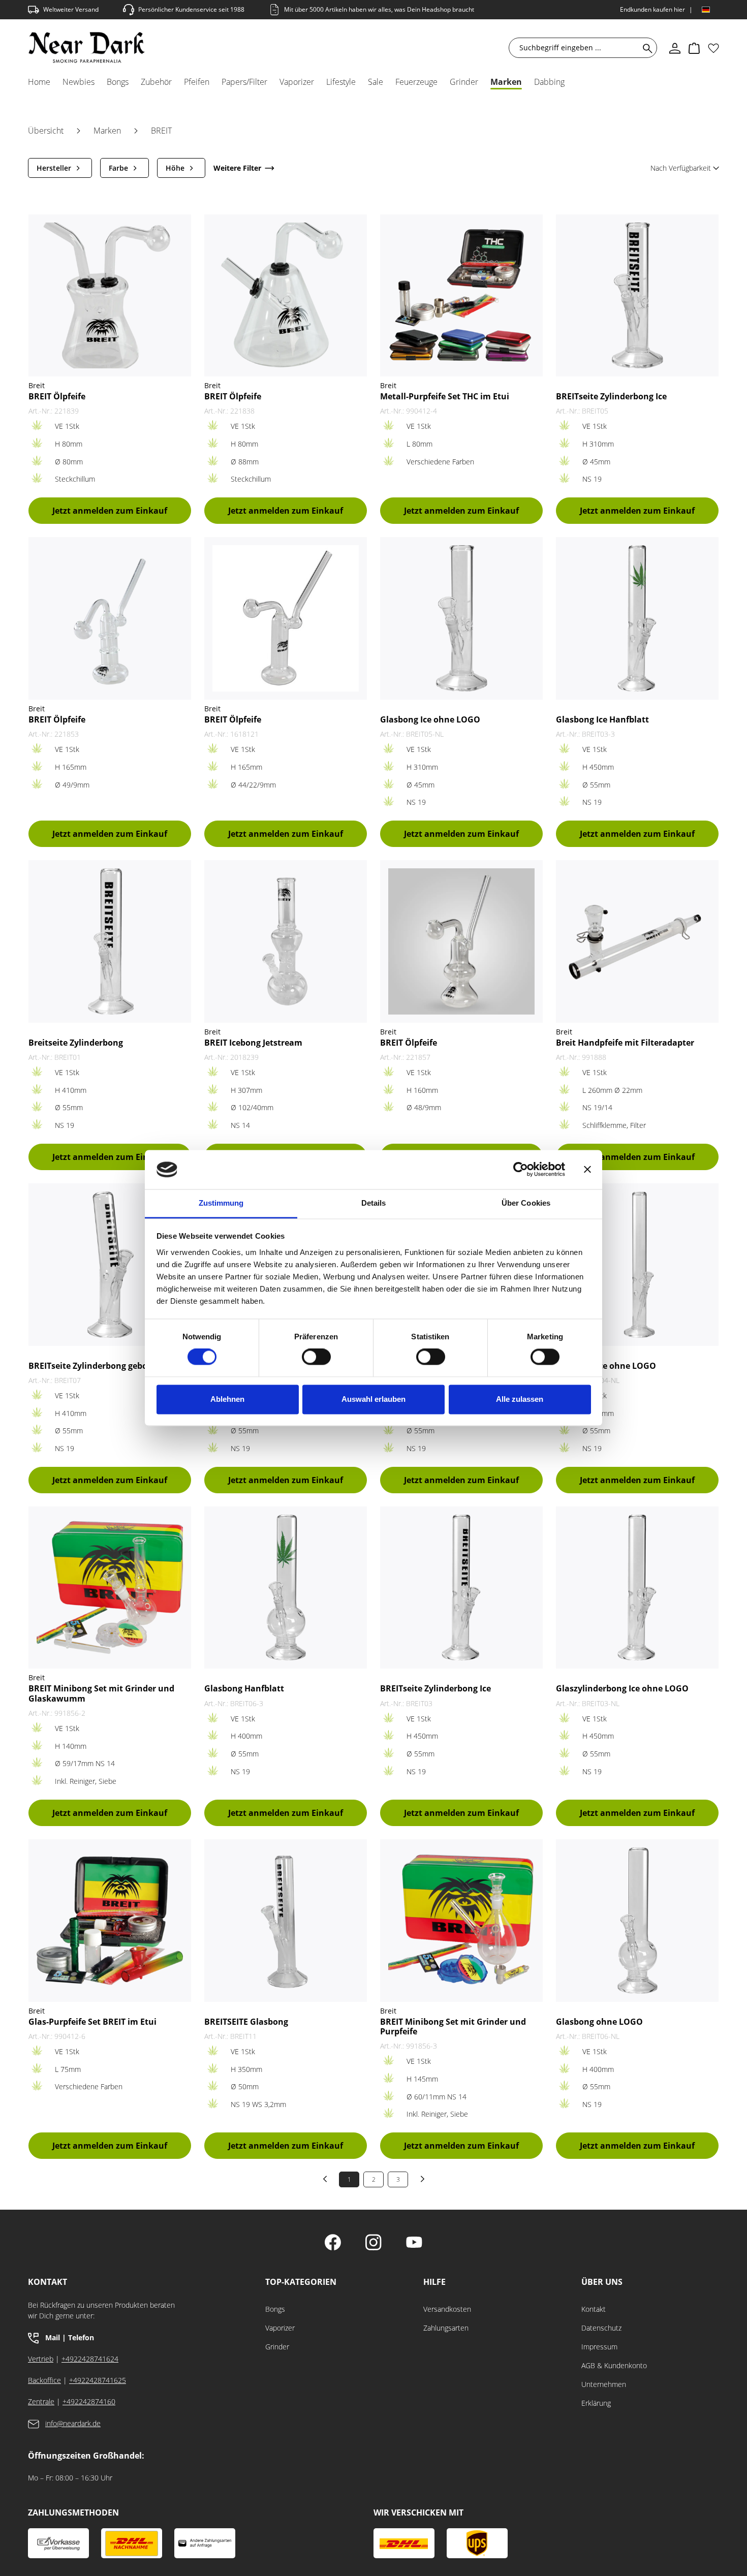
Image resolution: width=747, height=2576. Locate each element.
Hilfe (434, 2282)
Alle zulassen (520, 1399)
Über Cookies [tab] (526, 1203)
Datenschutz (601, 2328)
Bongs (275, 2309)
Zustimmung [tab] (221, 1203)
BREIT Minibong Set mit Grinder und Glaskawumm (101, 1693)
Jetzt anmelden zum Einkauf (110, 511)
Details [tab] (374, 1203)
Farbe (118, 168)
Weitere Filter (237, 168)
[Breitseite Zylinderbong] (110, 941)
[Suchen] (646, 48)
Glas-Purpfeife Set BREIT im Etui (92, 2022)
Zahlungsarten (446, 2328)
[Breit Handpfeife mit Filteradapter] (637, 941)
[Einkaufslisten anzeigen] (713, 48)
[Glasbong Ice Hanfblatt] (637, 618)
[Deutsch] (706, 10)
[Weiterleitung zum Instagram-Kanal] (373, 2243)
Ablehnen (227, 1399)
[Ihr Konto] (675, 48)
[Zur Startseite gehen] (87, 48)
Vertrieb (41, 2359)
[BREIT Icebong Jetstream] (286, 941)
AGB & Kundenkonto (614, 2365)
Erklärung (596, 2403)
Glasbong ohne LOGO (599, 2022)
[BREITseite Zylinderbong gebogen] (110, 1264)
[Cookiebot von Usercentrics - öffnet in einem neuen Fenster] (521, 1170)
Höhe (175, 168)
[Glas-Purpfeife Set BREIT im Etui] (110, 1920)
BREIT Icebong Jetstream (253, 1043)
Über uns (602, 2282)
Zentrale (41, 2401)
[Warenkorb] (694, 48)
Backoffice (44, 2380)
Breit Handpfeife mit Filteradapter (625, 1043)
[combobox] (576, 48)
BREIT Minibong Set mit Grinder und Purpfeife (453, 2027)
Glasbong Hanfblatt (244, 1689)
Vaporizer (280, 2328)
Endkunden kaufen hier (652, 9)
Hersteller (54, 168)
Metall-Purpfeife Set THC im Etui (445, 397)
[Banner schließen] (587, 1170)
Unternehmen (604, 2384)
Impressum (599, 2347)
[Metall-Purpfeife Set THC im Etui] (461, 295)
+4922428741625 (98, 2380)
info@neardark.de (73, 2423)
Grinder (277, 2347)
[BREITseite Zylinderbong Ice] (637, 295)
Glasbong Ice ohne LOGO (430, 720)
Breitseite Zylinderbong (76, 1043)
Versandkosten (447, 2309)
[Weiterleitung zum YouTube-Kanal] (414, 2243)
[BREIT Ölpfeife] (110, 295)
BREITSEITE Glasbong (246, 2022)
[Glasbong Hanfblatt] (286, 1588)
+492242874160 (89, 2401)
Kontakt (594, 2309)
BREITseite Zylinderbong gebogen (95, 1366)
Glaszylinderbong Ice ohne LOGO (622, 1689)
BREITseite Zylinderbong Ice (611, 397)
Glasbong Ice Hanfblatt (602, 720)
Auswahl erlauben (373, 1399)
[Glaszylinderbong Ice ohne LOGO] (637, 1588)
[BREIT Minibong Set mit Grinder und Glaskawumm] (110, 1588)
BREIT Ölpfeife (57, 397)
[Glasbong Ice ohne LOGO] (461, 618)
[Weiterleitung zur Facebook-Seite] (333, 2243)
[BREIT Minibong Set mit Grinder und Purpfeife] (461, 1920)
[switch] (316, 1357)
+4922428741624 (90, 2359)
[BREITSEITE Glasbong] (286, 1920)
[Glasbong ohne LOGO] (637, 1920)
